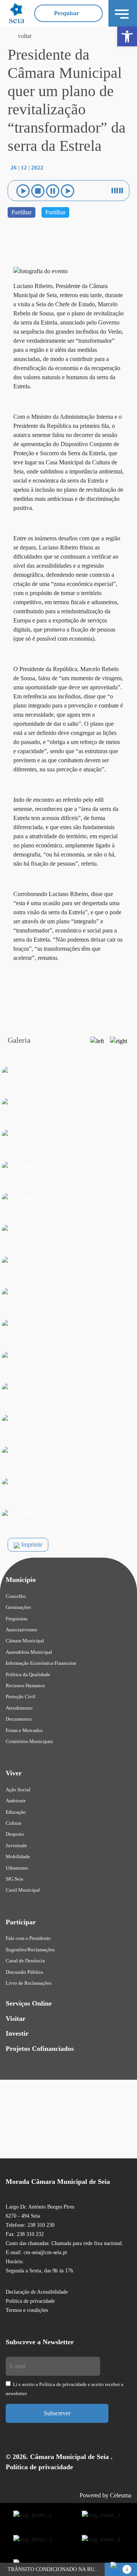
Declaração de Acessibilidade (37, 2292)
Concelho (16, 1596)
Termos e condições (27, 2310)
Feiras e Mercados (24, 1730)
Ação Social (18, 1790)
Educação (16, 1812)
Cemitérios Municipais (29, 1741)
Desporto (15, 1834)
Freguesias (17, 1619)
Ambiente (16, 1801)
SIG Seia (14, 1879)
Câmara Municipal (25, 1641)
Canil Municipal (23, 1890)
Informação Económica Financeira (41, 1663)
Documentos (19, 1719)
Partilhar (22, 212)
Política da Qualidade (28, 1674)
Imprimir (31, 1544)
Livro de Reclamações (29, 1983)
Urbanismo (17, 1868)
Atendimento (19, 1708)
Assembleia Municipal (29, 1652)
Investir (17, 2033)
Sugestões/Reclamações (30, 1950)
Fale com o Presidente (28, 1938)
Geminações (18, 1607)
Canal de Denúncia (25, 1961)
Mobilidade (18, 1856)
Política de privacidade (30, 2301)
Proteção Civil (21, 1696)
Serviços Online (29, 2003)
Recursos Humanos (25, 1685)
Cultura (14, 1823)
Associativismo (22, 1630)
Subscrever (57, 2413)
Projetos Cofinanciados (40, 2049)
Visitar (16, 2019)
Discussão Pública (24, 1972)
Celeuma (121, 2495)
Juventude (16, 1845)
